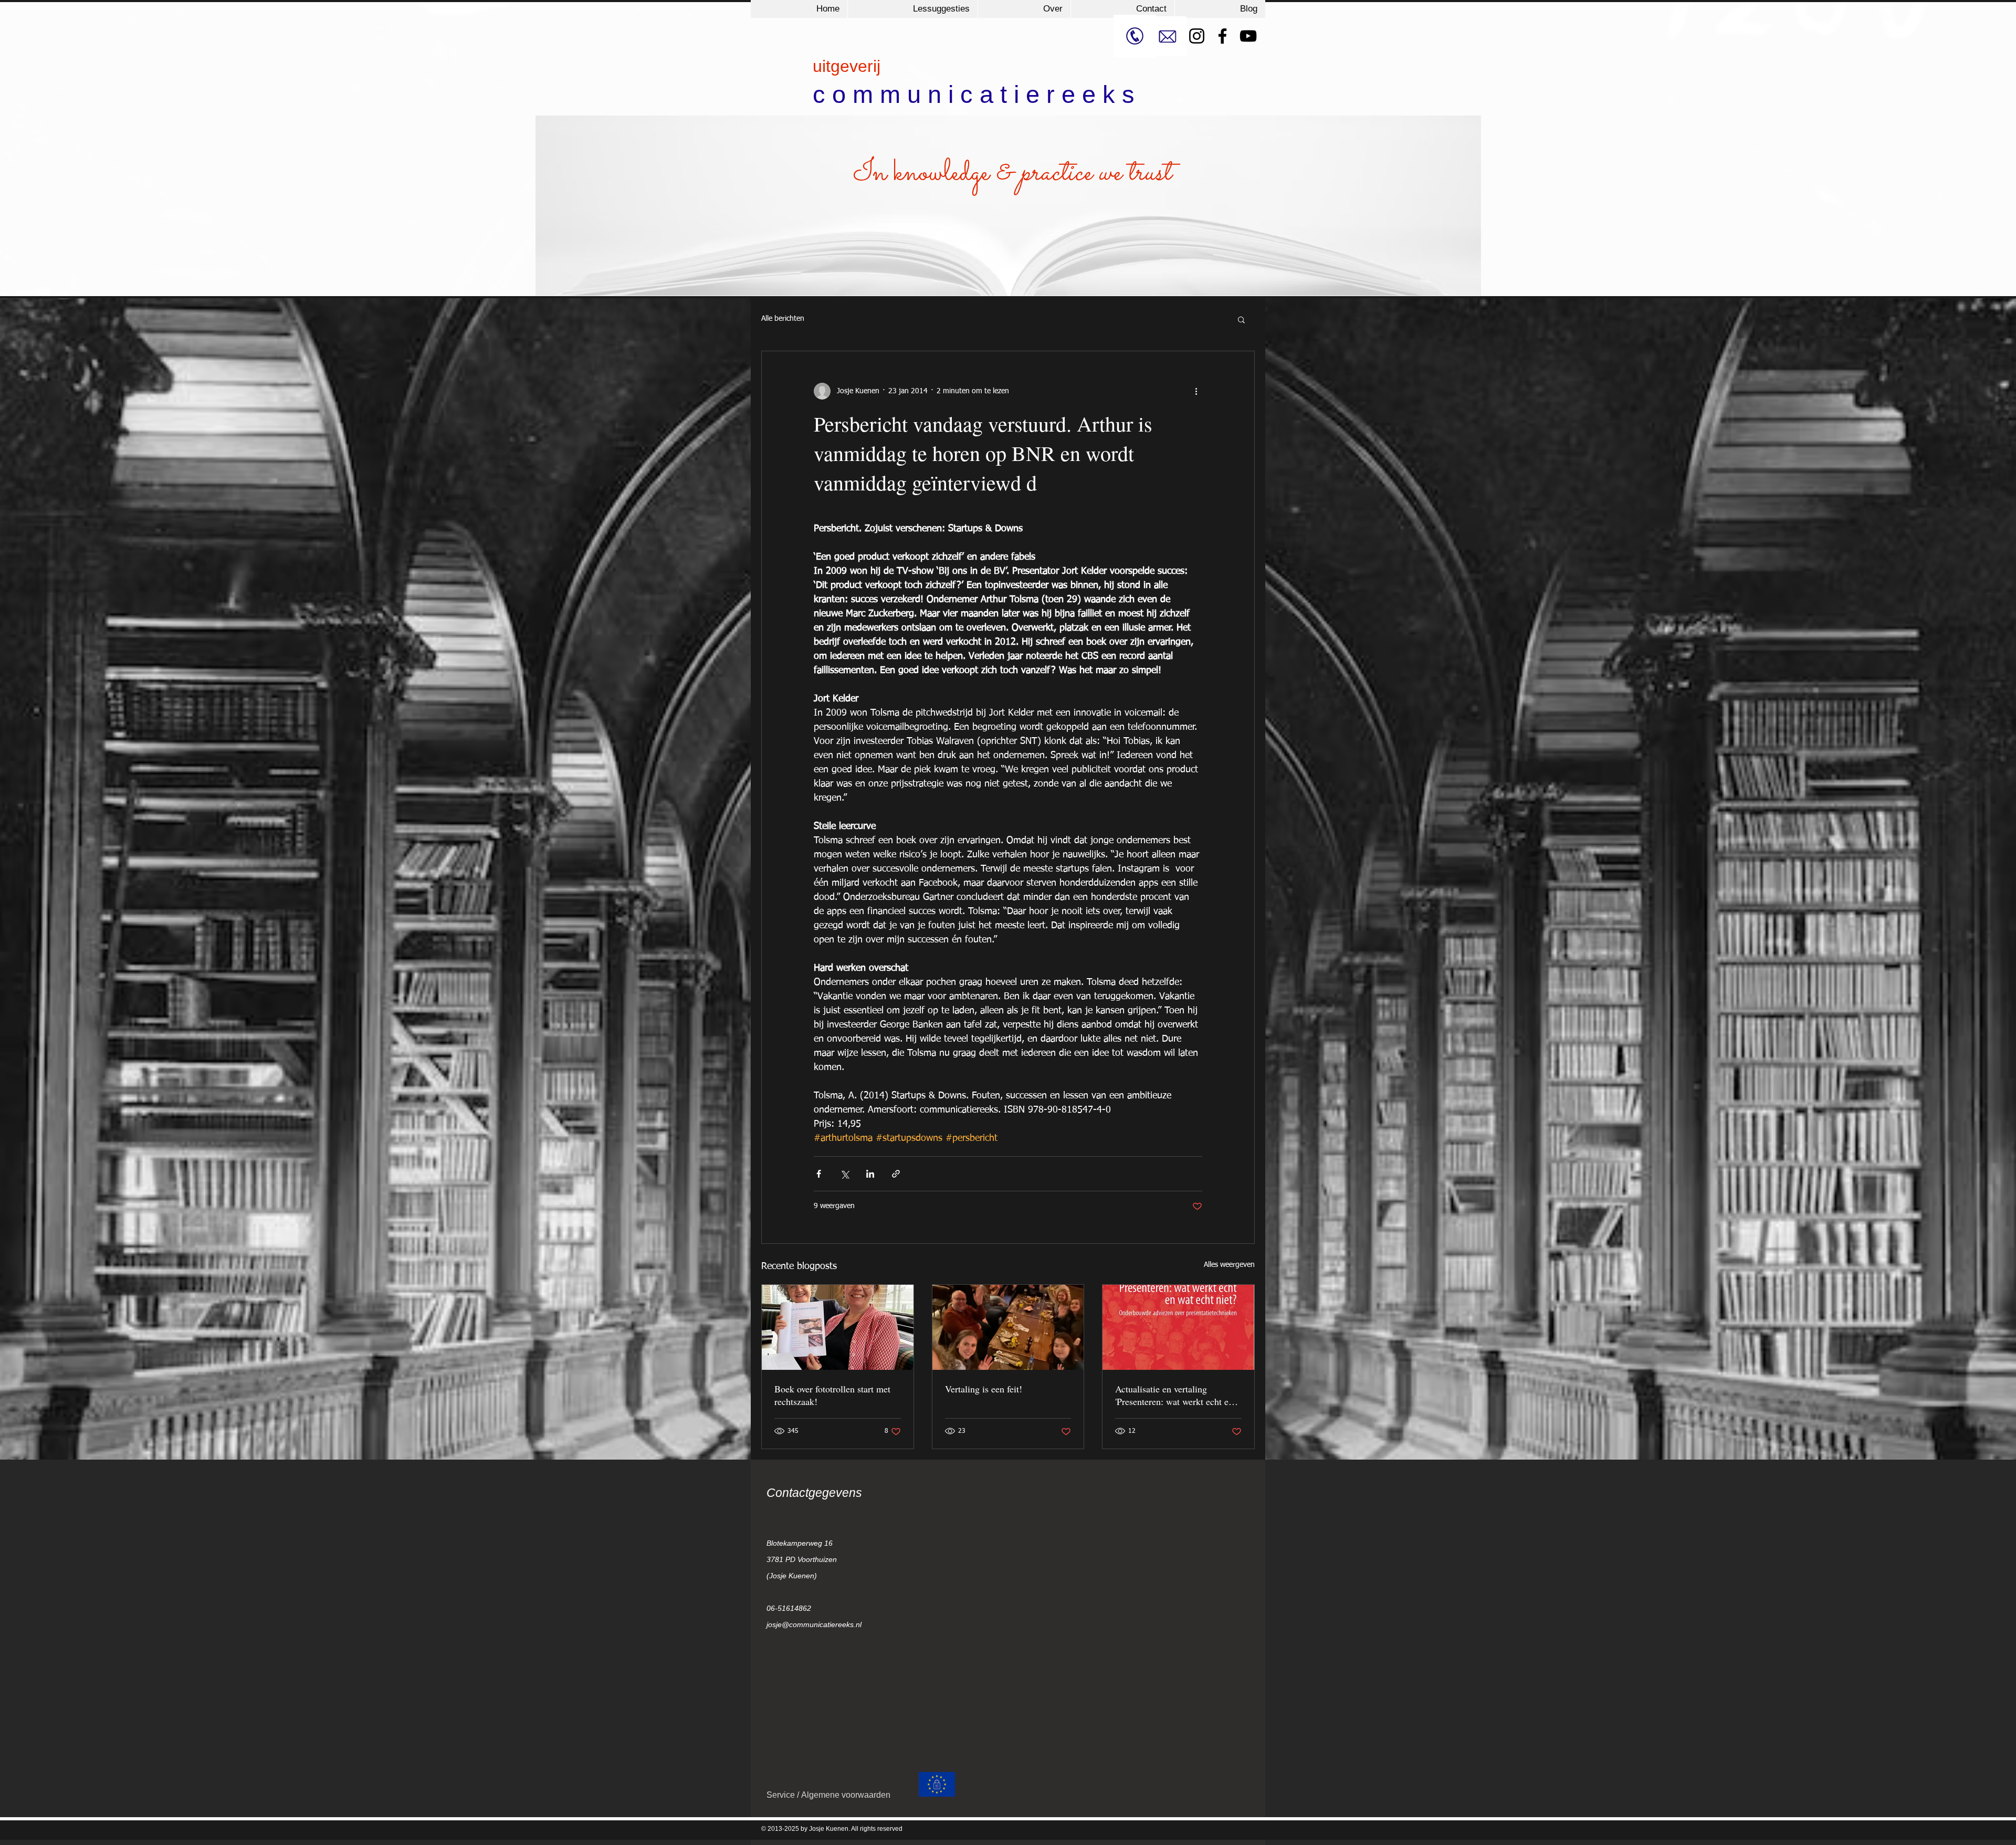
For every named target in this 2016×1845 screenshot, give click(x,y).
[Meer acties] (1196, 391)
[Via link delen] (896, 1174)
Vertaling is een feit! (984, 1389)
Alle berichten (783, 319)
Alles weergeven (1229, 1265)
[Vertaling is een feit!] (1008, 1327)
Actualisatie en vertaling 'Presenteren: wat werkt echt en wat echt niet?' (1174, 1395)
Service (782, 1795)
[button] (1241, 319)
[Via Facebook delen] (819, 1174)
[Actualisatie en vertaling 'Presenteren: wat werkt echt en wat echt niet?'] (1178, 1327)
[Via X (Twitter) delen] (844, 1174)
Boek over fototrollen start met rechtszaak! (832, 1395)
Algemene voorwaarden (846, 1795)
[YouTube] (1248, 36)
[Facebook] (1222, 36)
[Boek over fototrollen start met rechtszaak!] (838, 1327)
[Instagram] (1197, 36)
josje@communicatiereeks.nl (814, 1624)
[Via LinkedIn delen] (870, 1174)
